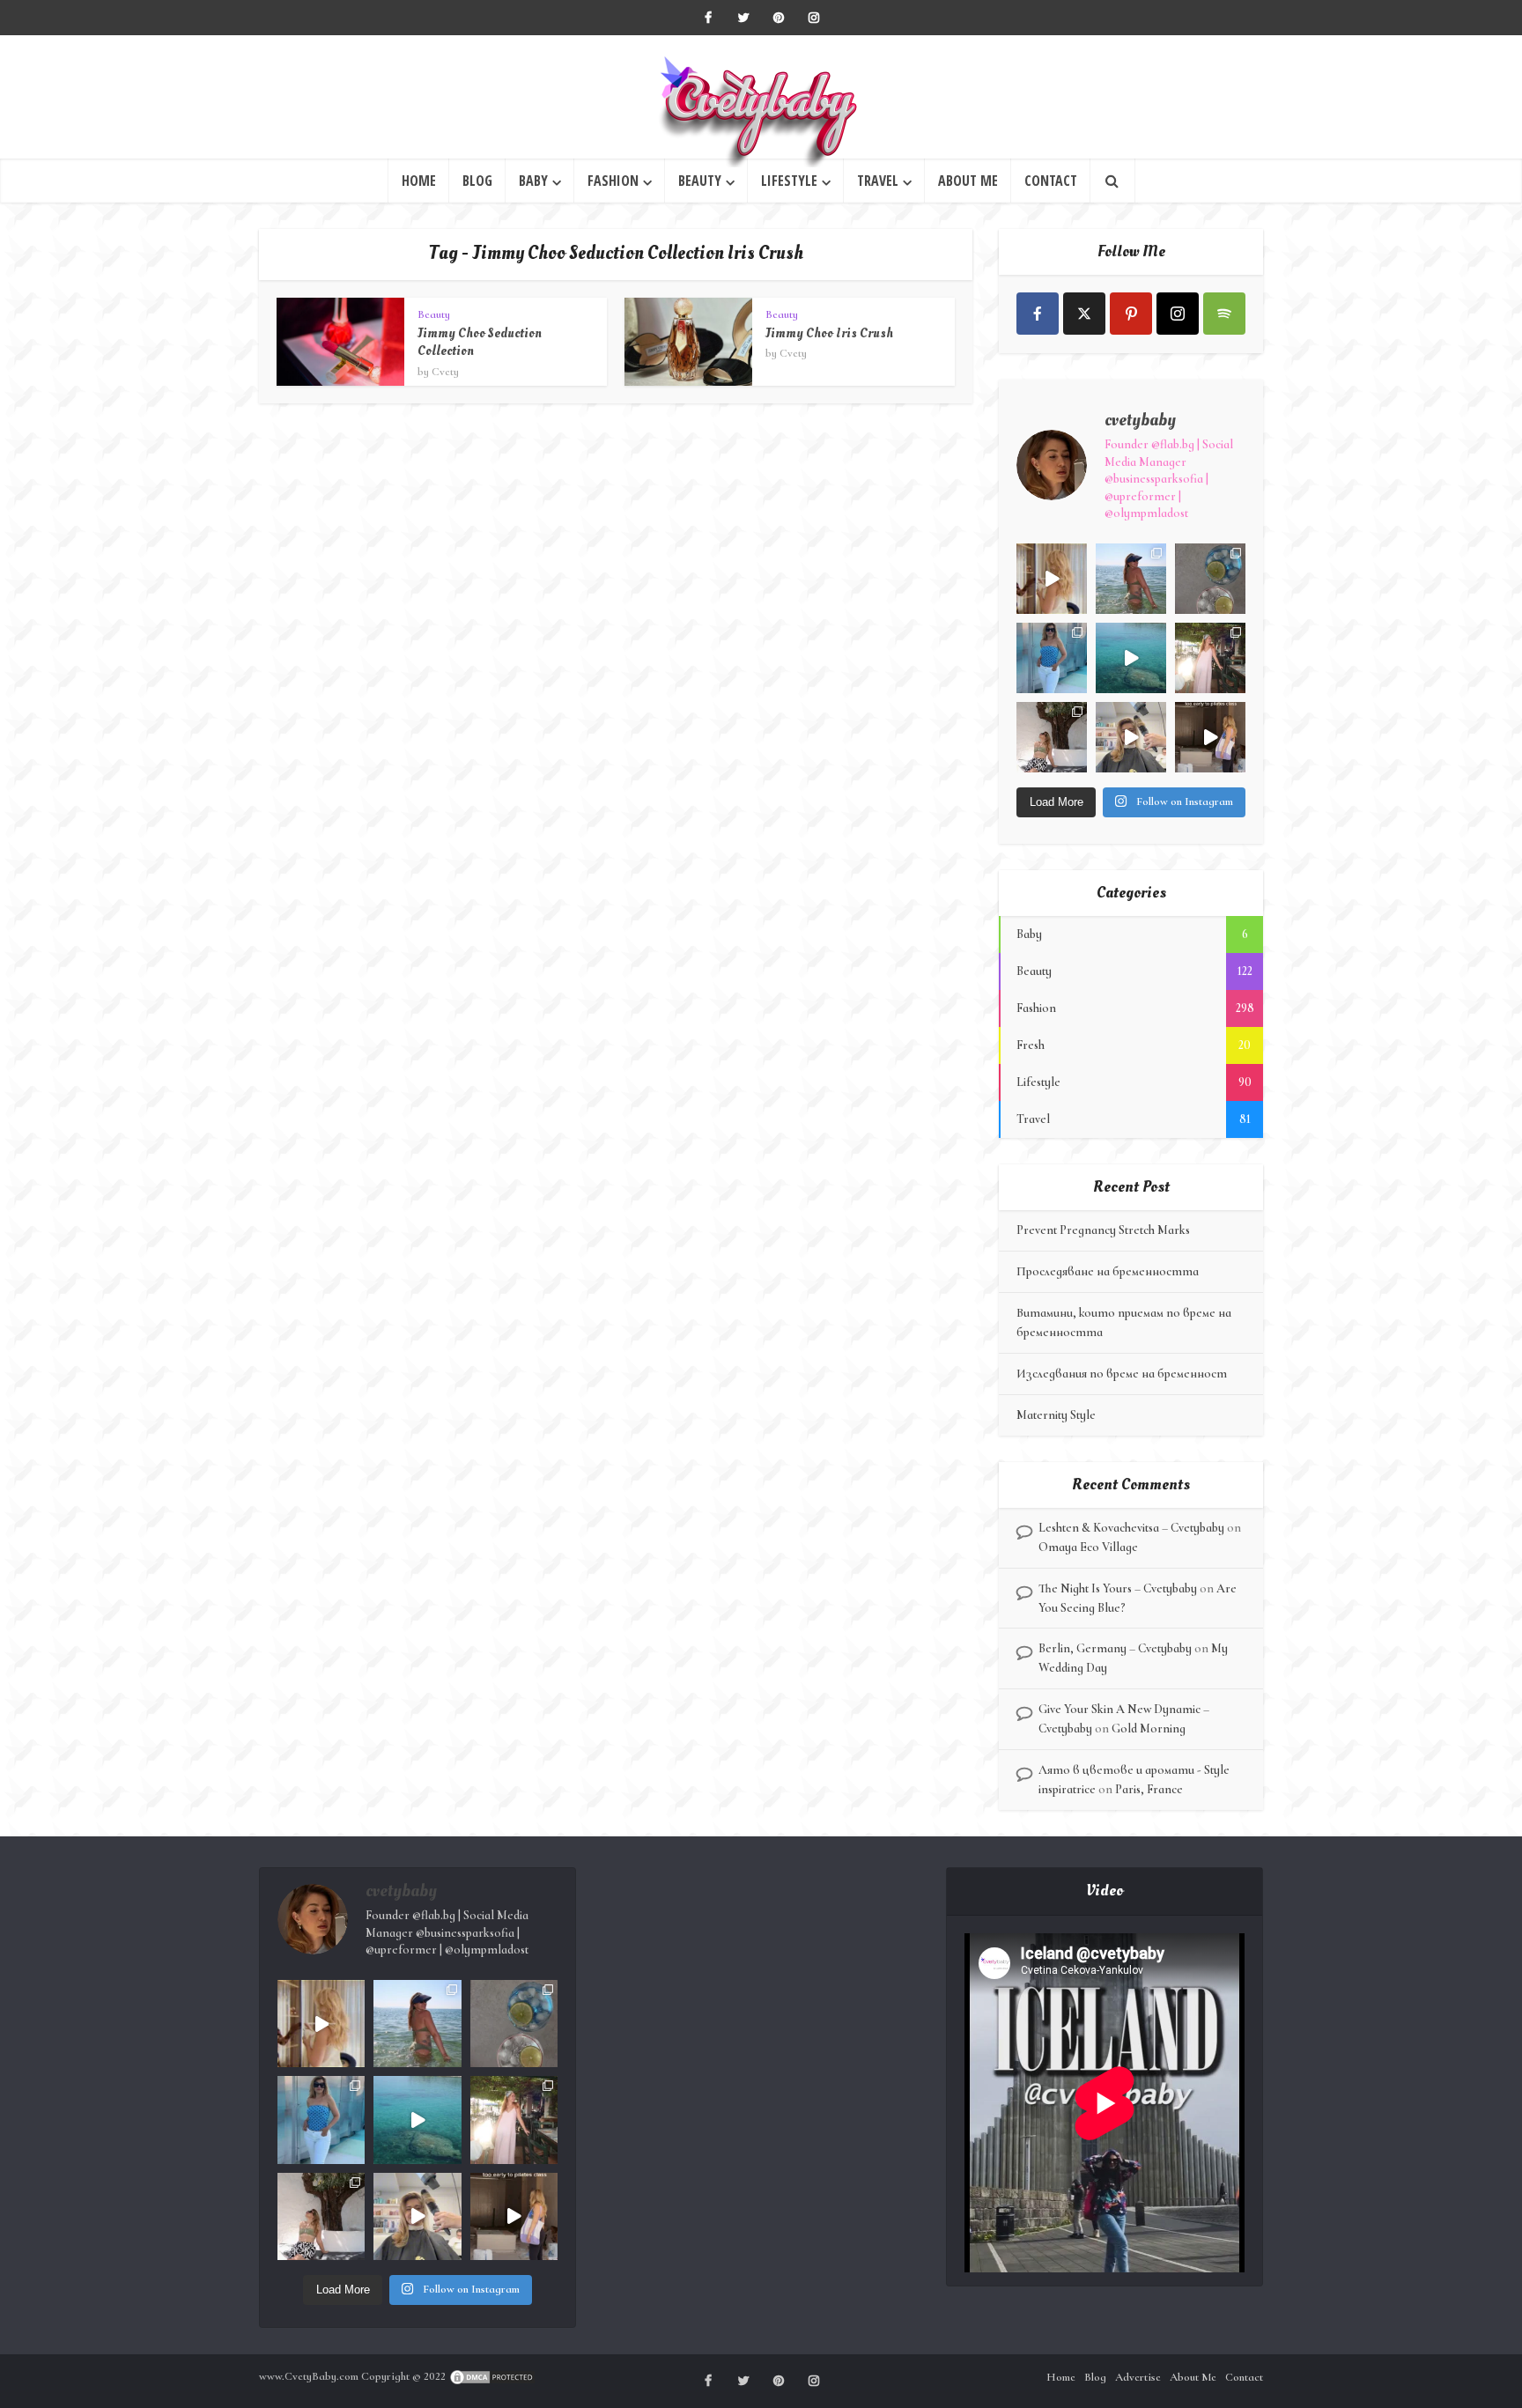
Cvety (445, 372)
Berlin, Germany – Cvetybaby (1115, 1648)
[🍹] (1052, 658)
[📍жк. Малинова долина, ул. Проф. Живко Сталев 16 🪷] (1210, 737)
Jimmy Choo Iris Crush (829, 333)
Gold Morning (1149, 1728)
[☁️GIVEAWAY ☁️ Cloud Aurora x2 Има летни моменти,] (1052, 579)
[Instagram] (1178, 314)
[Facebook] (1038, 314)
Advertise (1138, 2377)
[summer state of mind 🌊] (1131, 579)
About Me (968, 181)
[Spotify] (1224, 314)
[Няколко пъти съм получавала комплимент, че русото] (1131, 737)
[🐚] (1052, 737)
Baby (533, 181)
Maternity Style (1056, 1415)
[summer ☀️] (1131, 658)
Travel (878, 181)
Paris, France (1149, 1789)
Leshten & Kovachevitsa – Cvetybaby (1131, 1528)
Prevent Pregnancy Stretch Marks (1103, 1230)
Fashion (613, 181)
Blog (477, 181)
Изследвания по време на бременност (1122, 1374)
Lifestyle (789, 181)
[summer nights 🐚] (1210, 579)
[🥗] (1210, 658)
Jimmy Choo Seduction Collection (480, 342)
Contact (1051, 181)
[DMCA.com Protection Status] (492, 2376)
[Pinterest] (1131, 314)
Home (419, 181)
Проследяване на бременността (1108, 1271)
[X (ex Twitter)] (1084, 314)
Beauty (700, 181)
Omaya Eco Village (1088, 1547)
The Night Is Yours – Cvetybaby (1118, 1588)
